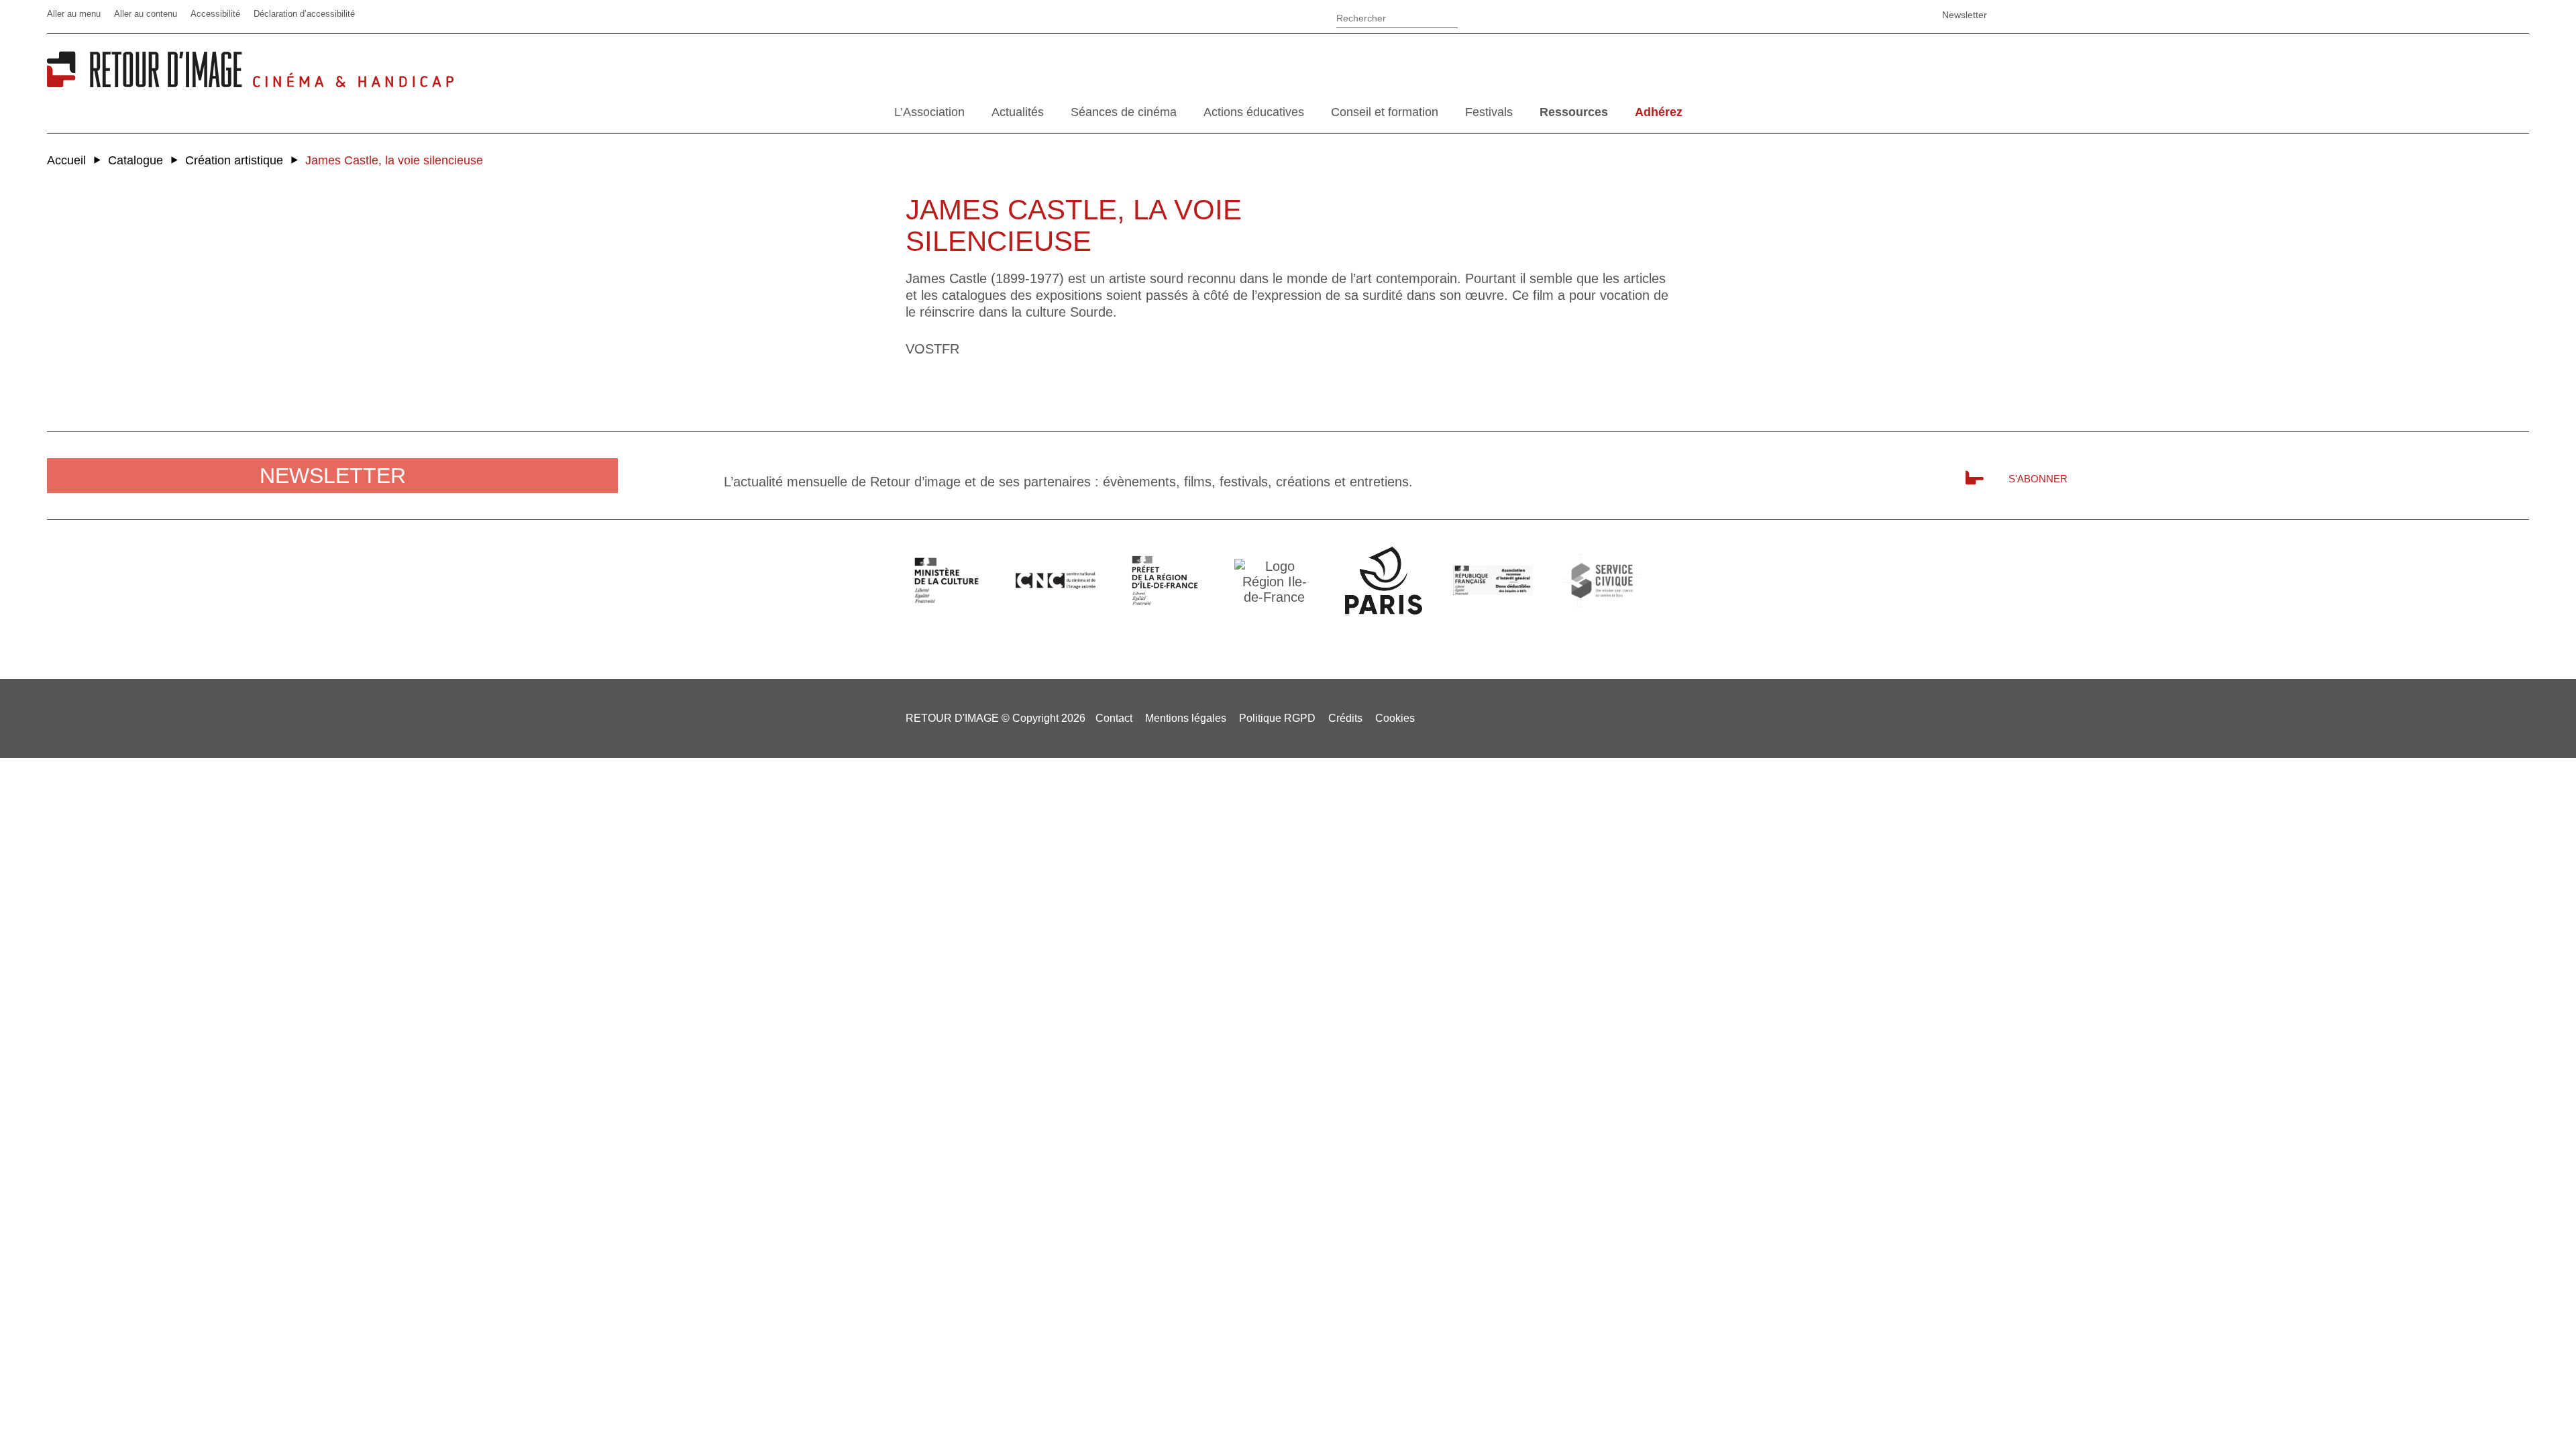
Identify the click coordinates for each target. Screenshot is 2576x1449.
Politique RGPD (1277, 718)
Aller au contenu (146, 14)
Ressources (1574, 112)
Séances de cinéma (1124, 112)
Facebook (1794, 15)
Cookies (1395, 718)
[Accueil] (150, 83)
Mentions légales (1186, 718)
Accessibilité (215, 14)
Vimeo (1862, 15)
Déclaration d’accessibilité (304, 14)
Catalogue (136, 160)
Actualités (1018, 112)
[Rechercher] (1397, 16)
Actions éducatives (1254, 112)
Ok (1475, 20)
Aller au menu (74, 14)
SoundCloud (1895, 15)
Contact (1114, 718)
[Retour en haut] (2499, 1414)
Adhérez (1659, 112)
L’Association (929, 112)
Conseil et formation (1385, 112)
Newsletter (1965, 15)
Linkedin (1828, 15)
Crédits (1345, 718)
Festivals (1489, 112)
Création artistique (234, 160)
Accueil (66, 160)
